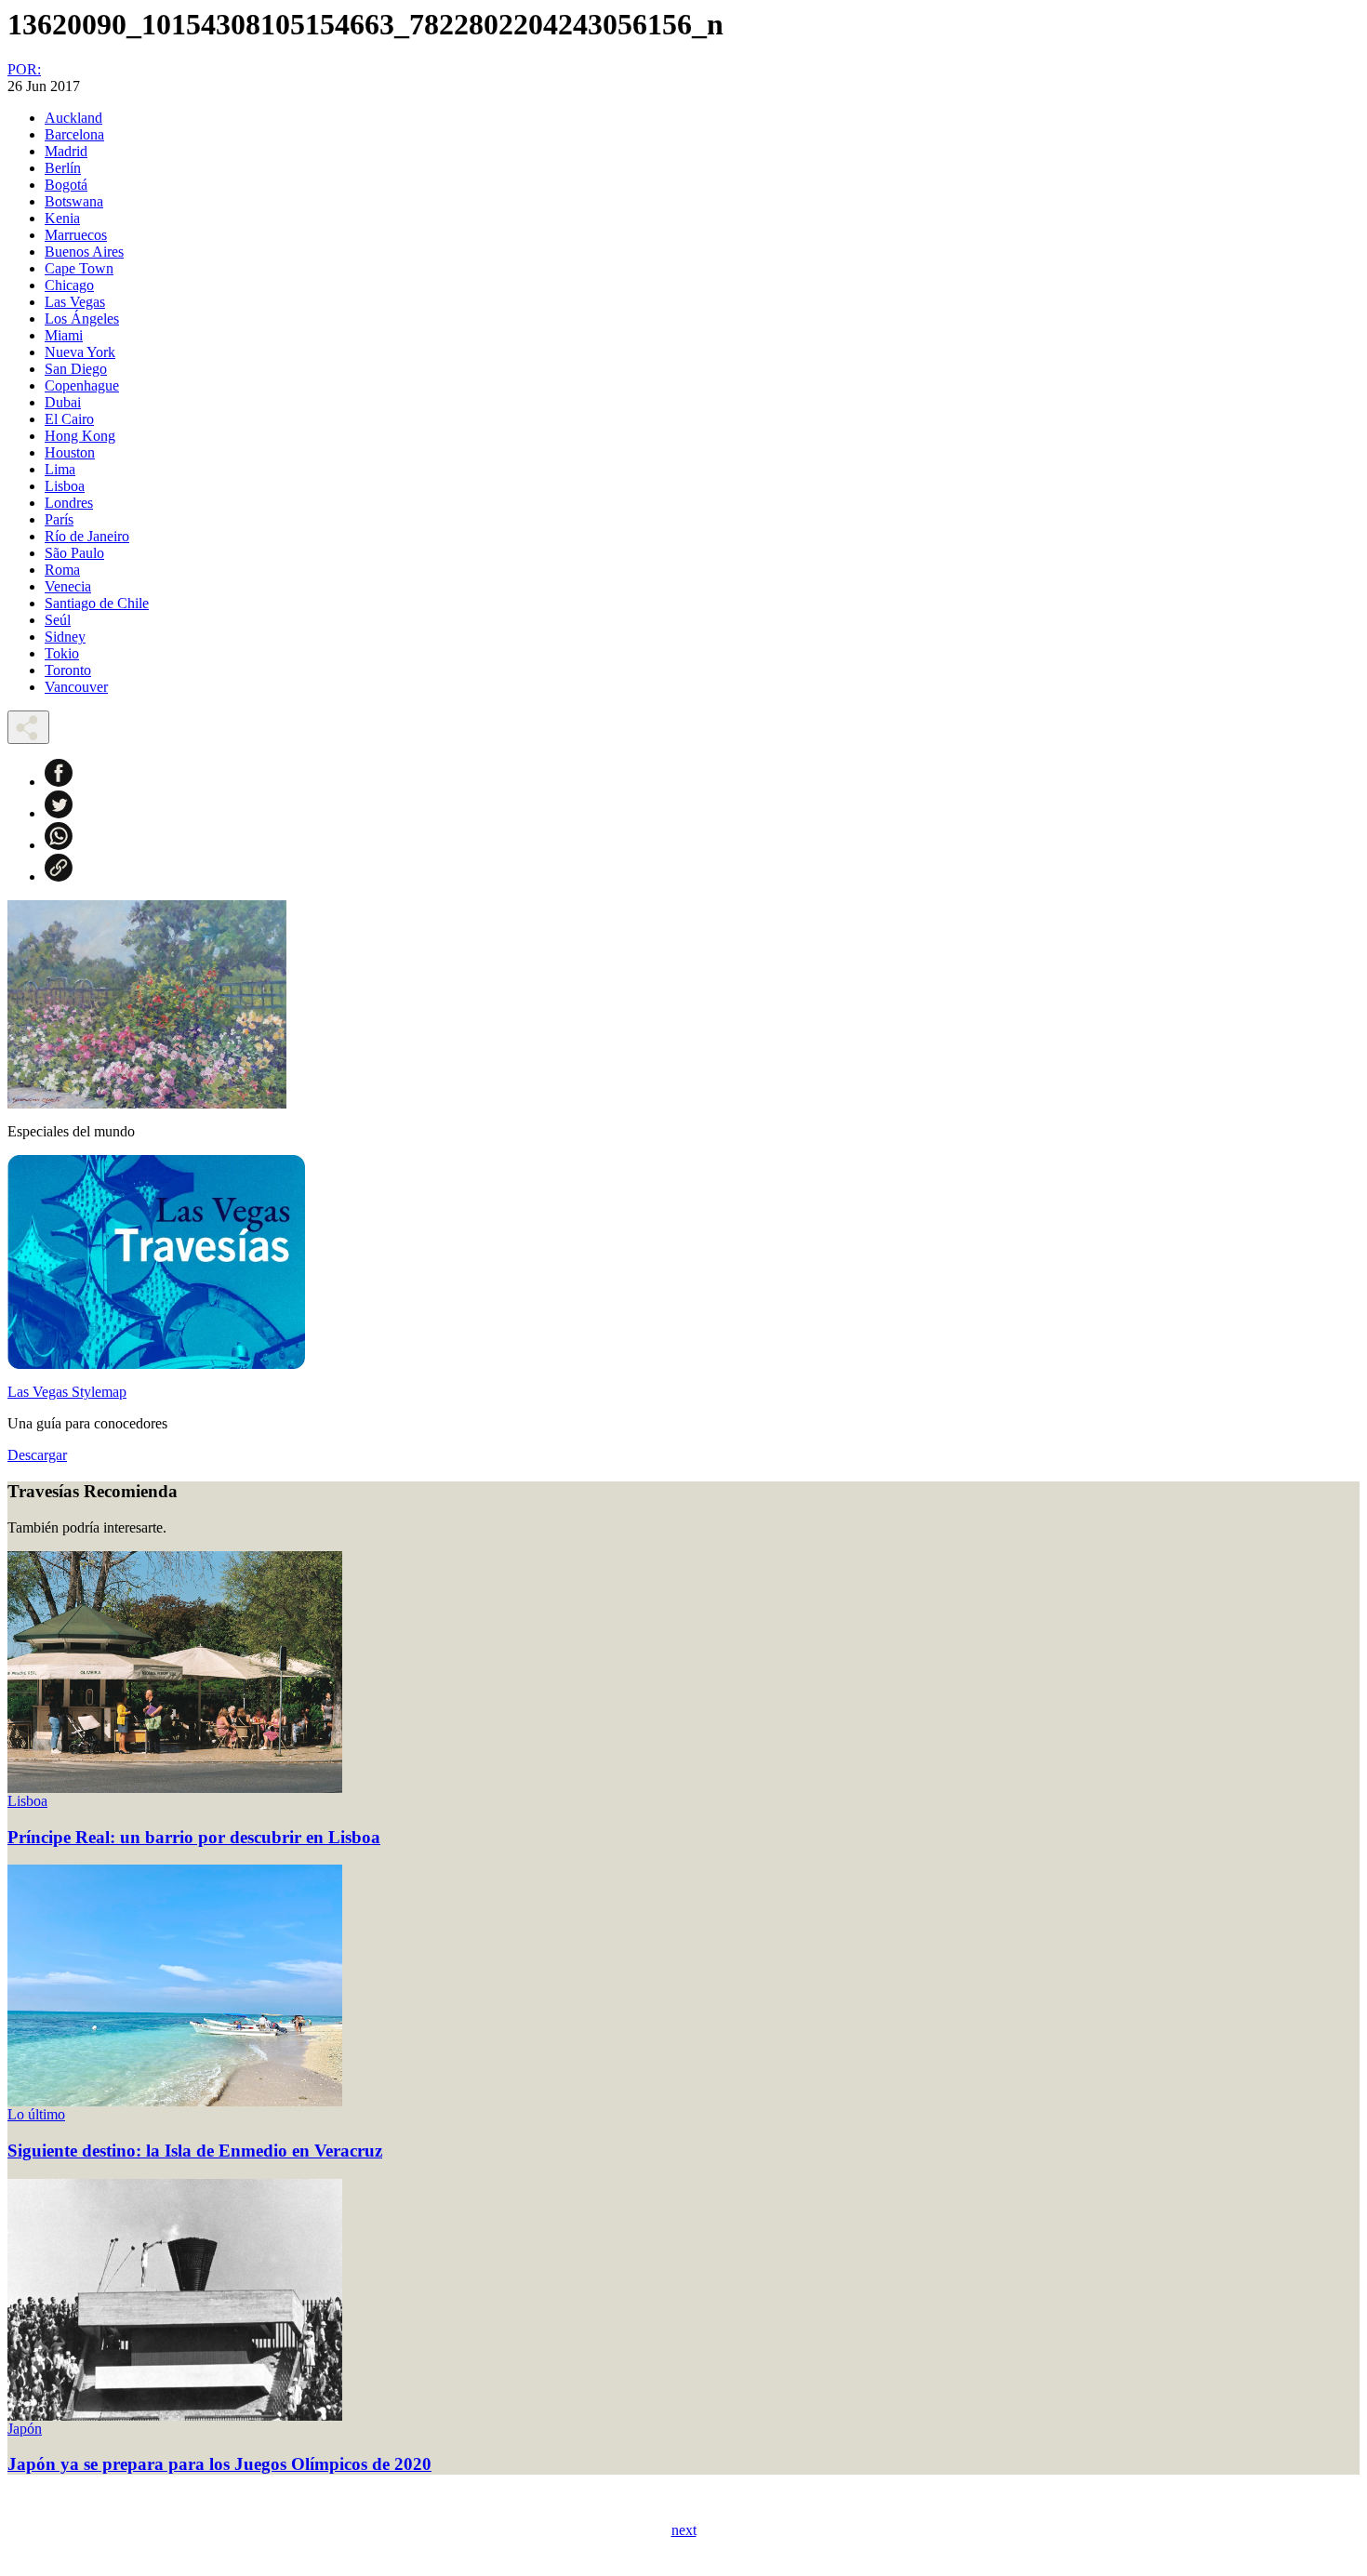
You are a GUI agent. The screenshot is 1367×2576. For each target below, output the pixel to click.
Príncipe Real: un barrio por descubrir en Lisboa (194, 1837)
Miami (64, 335)
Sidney (65, 637)
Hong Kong (80, 436)
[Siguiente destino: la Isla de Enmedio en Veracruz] (175, 2101)
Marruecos (76, 235)
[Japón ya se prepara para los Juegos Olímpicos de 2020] (175, 2416)
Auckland (73, 118)
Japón (25, 2429)
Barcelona (74, 134)
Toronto (68, 670)
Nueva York (80, 352)
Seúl (58, 620)
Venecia (68, 586)
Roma (62, 570)
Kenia (62, 218)
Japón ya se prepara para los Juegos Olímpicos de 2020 (219, 2464)
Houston (70, 452)
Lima (60, 469)
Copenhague (82, 385)
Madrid (66, 151)
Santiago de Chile (97, 603)
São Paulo (74, 553)
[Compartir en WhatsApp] (59, 845)
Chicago (69, 285)
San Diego (76, 369)
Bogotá (66, 185)
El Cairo (69, 419)
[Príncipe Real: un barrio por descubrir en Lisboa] (175, 1788)
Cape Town (79, 268)
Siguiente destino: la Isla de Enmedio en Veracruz (195, 2151)
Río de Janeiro (87, 536)
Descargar (37, 1455)
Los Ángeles (82, 319)
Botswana (74, 201)
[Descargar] (156, 1364)
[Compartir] (28, 727)
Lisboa (65, 486)
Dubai (63, 402)
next (684, 2530)
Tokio (62, 653)
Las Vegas (75, 302)
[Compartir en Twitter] (59, 813)
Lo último (36, 2114)
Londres (69, 503)
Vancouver (76, 687)
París (59, 519)
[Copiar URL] (59, 876)
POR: (24, 69)
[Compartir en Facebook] (59, 782)
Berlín (63, 168)
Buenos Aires (84, 252)
